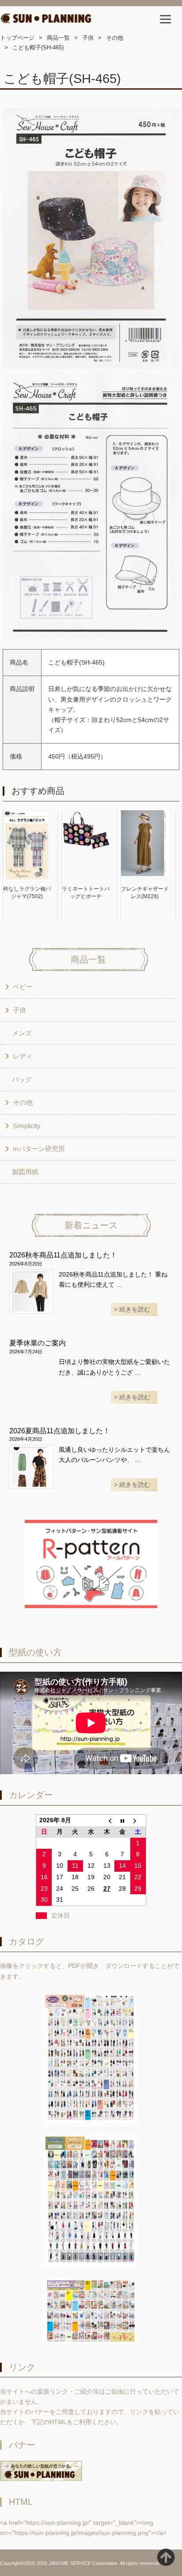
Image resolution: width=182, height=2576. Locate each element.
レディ (23, 1056)
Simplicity (27, 1126)
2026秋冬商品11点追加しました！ (63, 1255)
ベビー (23, 987)
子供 (88, 38)
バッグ (22, 1079)
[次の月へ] (138, 1821)
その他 (115, 38)
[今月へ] (122, 1821)
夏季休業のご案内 (38, 1343)
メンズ (22, 1033)
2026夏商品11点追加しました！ (60, 1431)
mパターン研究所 (39, 1149)
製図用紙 (25, 1172)
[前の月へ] (107, 1821)
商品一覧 (58, 38)
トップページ (17, 38)
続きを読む (135, 1309)
